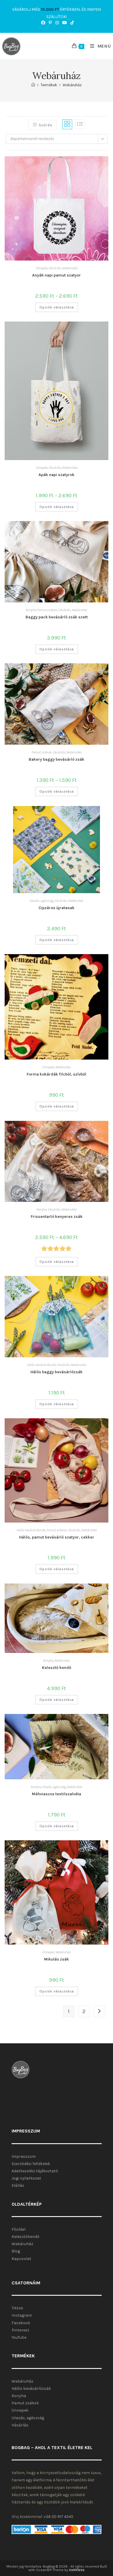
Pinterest (20, 2330)
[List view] (80, 124)
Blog (16, 2251)
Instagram (22, 2315)
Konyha (31, 610)
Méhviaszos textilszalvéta (57, 1794)
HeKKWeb (77, 2570)
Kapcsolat (21, 2259)
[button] (73, 164)
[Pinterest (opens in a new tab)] (50, 23)
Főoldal (19, 2229)
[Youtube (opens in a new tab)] (65, 23)
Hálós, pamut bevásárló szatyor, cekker (57, 1537)
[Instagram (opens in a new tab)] (57, 23)
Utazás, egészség (41, 901)
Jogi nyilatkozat (26, 2178)
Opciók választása (57, 307)
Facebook (21, 2323)
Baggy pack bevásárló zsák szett (57, 617)
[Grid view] (67, 124)
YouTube (19, 2337)
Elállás (18, 2185)
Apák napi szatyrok (57, 475)
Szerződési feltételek (31, 2164)
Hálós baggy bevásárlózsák (57, 1372)
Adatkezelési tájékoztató (35, 2171)
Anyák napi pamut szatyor (57, 275)
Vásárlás (55, 268)
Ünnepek (42, 268)
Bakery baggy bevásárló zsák (57, 759)
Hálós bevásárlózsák (41, 1365)
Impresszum (24, 2156)
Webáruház (72, 85)
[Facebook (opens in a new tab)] (43, 23)
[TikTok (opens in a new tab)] (71, 23)
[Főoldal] (33, 85)
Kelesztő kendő (57, 1668)
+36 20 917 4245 (59, 2517)
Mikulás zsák (57, 1959)
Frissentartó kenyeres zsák (57, 1217)
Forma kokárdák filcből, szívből (57, 1074)
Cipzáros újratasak (57, 908)
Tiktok (17, 2308)
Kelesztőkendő (25, 2237)
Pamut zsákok (47, 610)
